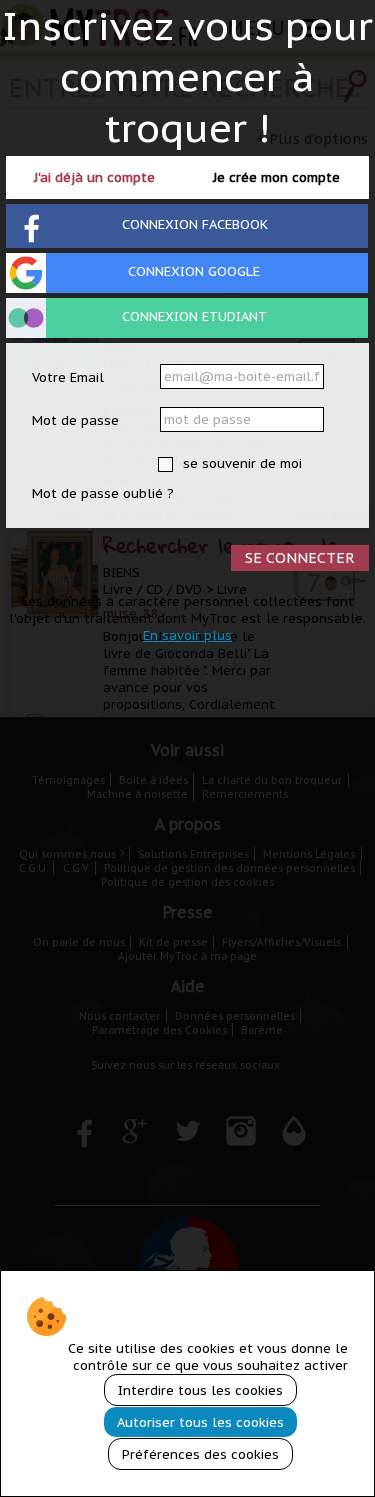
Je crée (276, 177)
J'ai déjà (94, 177)
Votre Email (68, 377)
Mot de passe (75, 420)
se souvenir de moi (240, 463)
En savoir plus (187, 635)
